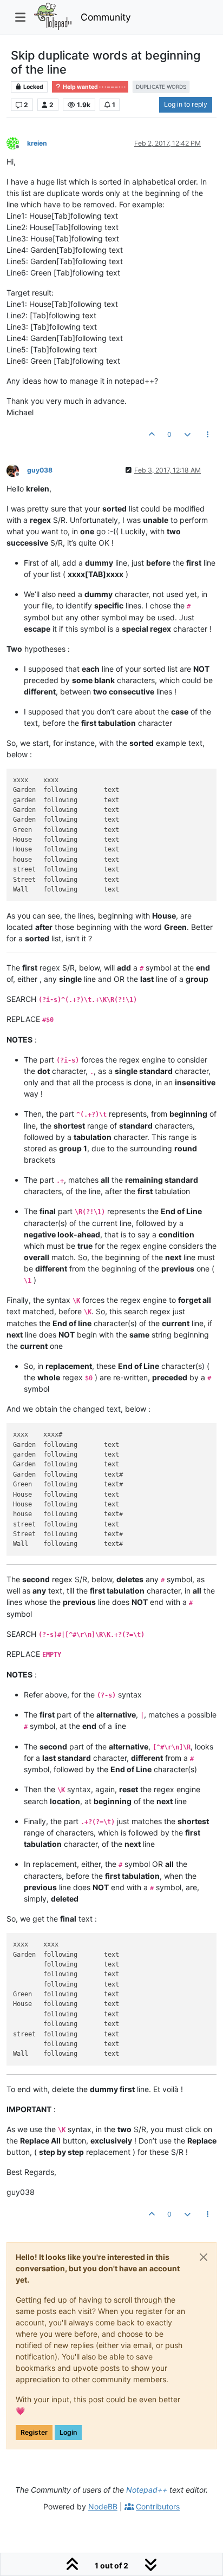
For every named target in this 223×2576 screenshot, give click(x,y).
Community (106, 17)
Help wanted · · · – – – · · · (94, 87)
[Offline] (17, 143)
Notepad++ (147, 2490)
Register (34, 2432)
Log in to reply (186, 104)
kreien (37, 143)
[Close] (204, 2257)
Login (68, 2432)
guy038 (40, 470)
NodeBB (103, 2506)
